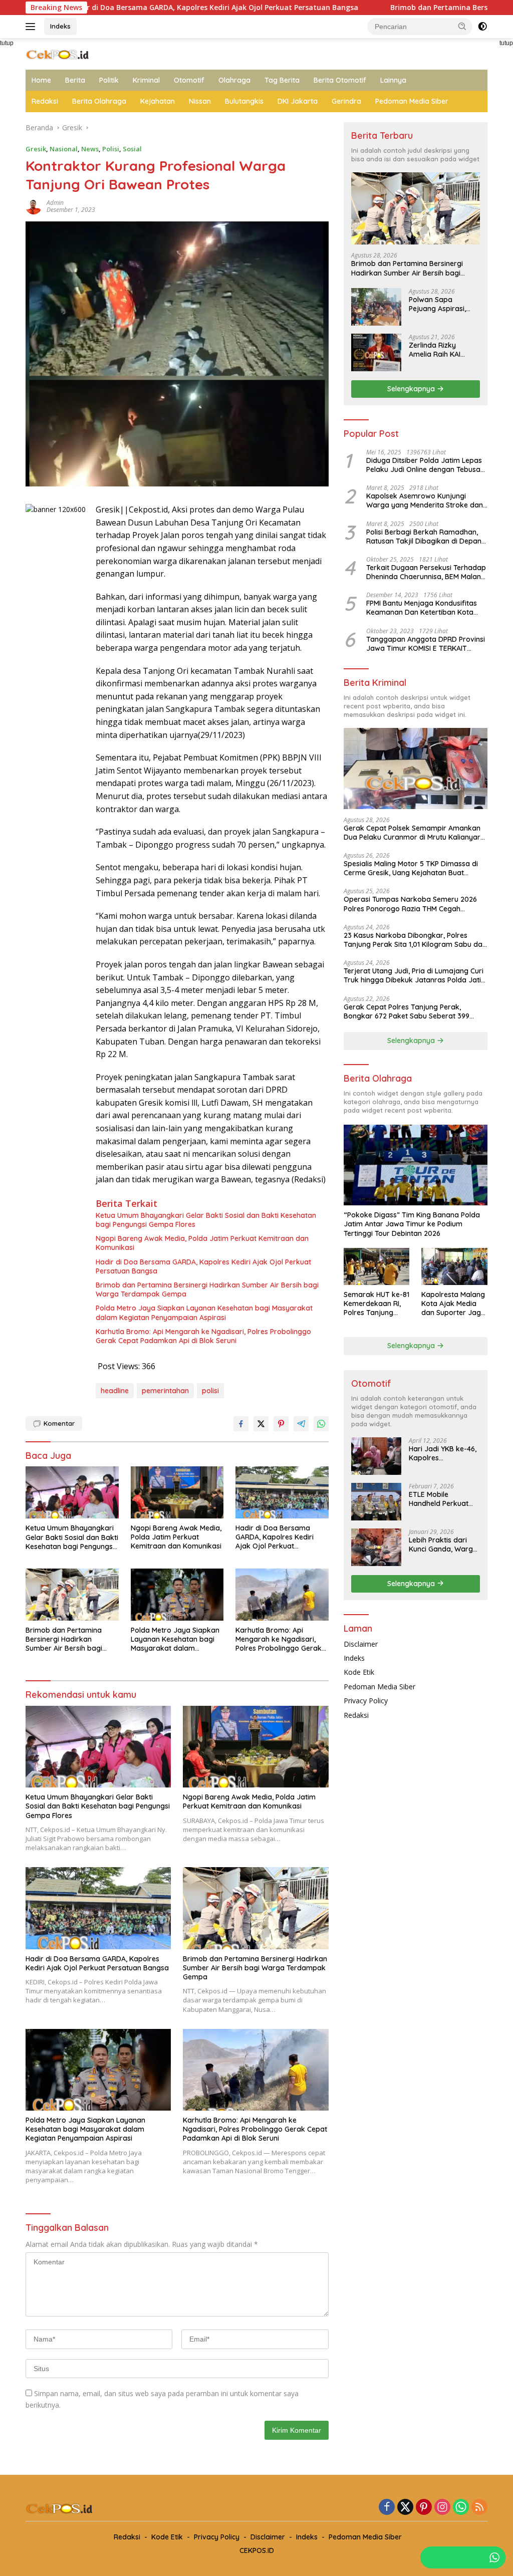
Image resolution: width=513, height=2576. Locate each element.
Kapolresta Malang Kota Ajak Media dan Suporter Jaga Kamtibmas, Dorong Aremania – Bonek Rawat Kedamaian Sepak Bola (453, 1304)
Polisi (111, 149)
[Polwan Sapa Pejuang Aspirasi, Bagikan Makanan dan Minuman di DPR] (376, 307)
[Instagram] (442, 2508)
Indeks (60, 26)
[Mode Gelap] (482, 27)
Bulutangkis (244, 101)
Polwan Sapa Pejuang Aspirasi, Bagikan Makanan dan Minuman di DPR (443, 304)
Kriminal (146, 80)
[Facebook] (387, 2508)
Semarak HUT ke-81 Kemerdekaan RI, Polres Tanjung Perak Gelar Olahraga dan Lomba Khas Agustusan (376, 1304)
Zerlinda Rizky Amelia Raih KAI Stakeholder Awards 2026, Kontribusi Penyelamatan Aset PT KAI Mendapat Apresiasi (443, 350)
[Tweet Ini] (261, 1424)
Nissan (200, 101)
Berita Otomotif (340, 80)
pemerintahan (165, 1391)
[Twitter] (405, 2508)
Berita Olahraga (99, 101)
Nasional (64, 149)
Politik (109, 80)
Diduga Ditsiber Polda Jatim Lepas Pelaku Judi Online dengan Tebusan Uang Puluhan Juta (425, 465)
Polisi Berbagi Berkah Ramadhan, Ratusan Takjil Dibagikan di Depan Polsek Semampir (424, 537)
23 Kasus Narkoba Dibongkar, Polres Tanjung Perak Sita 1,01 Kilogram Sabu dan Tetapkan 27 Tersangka (415, 940)
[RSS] (479, 2508)
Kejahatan (158, 101)
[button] (462, 26)
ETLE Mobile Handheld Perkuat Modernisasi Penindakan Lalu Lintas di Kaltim (439, 1499)
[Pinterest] (424, 2508)
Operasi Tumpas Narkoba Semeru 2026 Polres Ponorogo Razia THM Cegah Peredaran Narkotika (410, 904)
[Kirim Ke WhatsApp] (321, 1424)
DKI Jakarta (298, 101)
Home (41, 80)
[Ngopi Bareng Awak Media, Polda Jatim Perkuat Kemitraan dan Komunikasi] (177, 1492)
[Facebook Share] (241, 1424)
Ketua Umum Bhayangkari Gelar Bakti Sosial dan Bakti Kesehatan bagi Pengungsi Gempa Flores (206, 1220)
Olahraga (234, 80)
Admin (55, 203)
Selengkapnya (412, 389)
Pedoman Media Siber (412, 101)
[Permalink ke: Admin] (34, 206)
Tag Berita (282, 80)
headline (115, 1391)
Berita (75, 80)
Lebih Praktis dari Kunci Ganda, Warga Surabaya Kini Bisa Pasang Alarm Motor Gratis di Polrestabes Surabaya (444, 1544)
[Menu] (32, 27)
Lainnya (393, 80)
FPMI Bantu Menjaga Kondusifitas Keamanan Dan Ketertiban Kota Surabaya (422, 608)
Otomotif (189, 80)
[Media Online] (68, 53)
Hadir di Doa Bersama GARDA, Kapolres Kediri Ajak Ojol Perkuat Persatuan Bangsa (203, 1266)
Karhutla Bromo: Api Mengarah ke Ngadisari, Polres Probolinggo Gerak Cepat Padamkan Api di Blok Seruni (203, 1336)
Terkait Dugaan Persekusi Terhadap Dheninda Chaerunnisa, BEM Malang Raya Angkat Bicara (426, 572)
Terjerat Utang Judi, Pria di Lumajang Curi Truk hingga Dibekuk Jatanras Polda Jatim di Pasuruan (416, 975)
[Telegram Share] (301, 1424)
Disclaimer (361, 1644)
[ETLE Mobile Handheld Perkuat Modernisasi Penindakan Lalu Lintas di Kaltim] (376, 1502)
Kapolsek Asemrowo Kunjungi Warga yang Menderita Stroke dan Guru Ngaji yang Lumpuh (425, 500)
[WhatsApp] (461, 2508)
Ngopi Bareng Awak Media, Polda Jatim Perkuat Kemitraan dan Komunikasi (202, 1243)
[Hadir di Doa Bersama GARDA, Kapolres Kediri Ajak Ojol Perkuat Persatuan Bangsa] (282, 1492)
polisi (210, 1391)
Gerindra (346, 101)
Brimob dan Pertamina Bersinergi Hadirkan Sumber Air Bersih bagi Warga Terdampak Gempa (207, 1290)
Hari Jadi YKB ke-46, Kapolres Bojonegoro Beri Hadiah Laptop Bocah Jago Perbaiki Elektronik (444, 1453)
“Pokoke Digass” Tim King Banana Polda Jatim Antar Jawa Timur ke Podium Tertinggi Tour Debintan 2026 (412, 1224)
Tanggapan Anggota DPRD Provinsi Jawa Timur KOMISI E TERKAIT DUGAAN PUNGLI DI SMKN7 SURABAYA (426, 644)
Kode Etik (359, 1672)
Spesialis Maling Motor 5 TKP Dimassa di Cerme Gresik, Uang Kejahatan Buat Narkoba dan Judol (411, 868)
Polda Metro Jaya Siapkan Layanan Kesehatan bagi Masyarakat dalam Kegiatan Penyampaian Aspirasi (204, 1313)
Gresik (36, 149)
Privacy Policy (366, 1701)
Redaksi (45, 101)
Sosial (132, 149)
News (90, 149)
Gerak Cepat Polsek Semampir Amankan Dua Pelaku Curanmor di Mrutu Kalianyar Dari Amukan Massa (412, 833)
